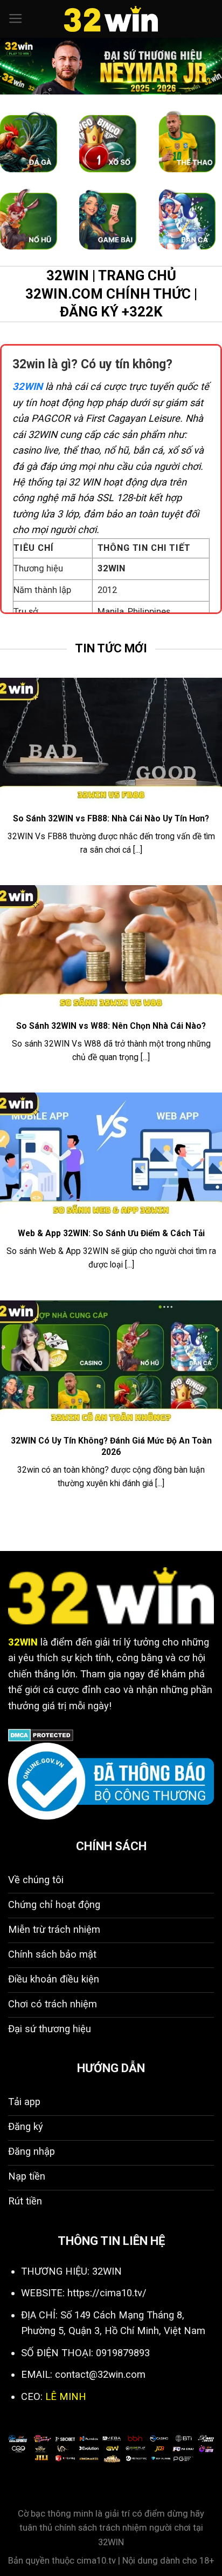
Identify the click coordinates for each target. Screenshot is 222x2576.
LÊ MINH (66, 2396)
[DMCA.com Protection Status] (41, 1734)
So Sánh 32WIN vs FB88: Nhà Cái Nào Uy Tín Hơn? (111, 818)
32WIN (27, 386)
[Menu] (16, 19)
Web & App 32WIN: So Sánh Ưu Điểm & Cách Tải (111, 1233)
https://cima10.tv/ (107, 2293)
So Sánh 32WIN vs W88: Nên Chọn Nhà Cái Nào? (111, 1026)
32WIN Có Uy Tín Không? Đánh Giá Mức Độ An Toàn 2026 (111, 1446)
